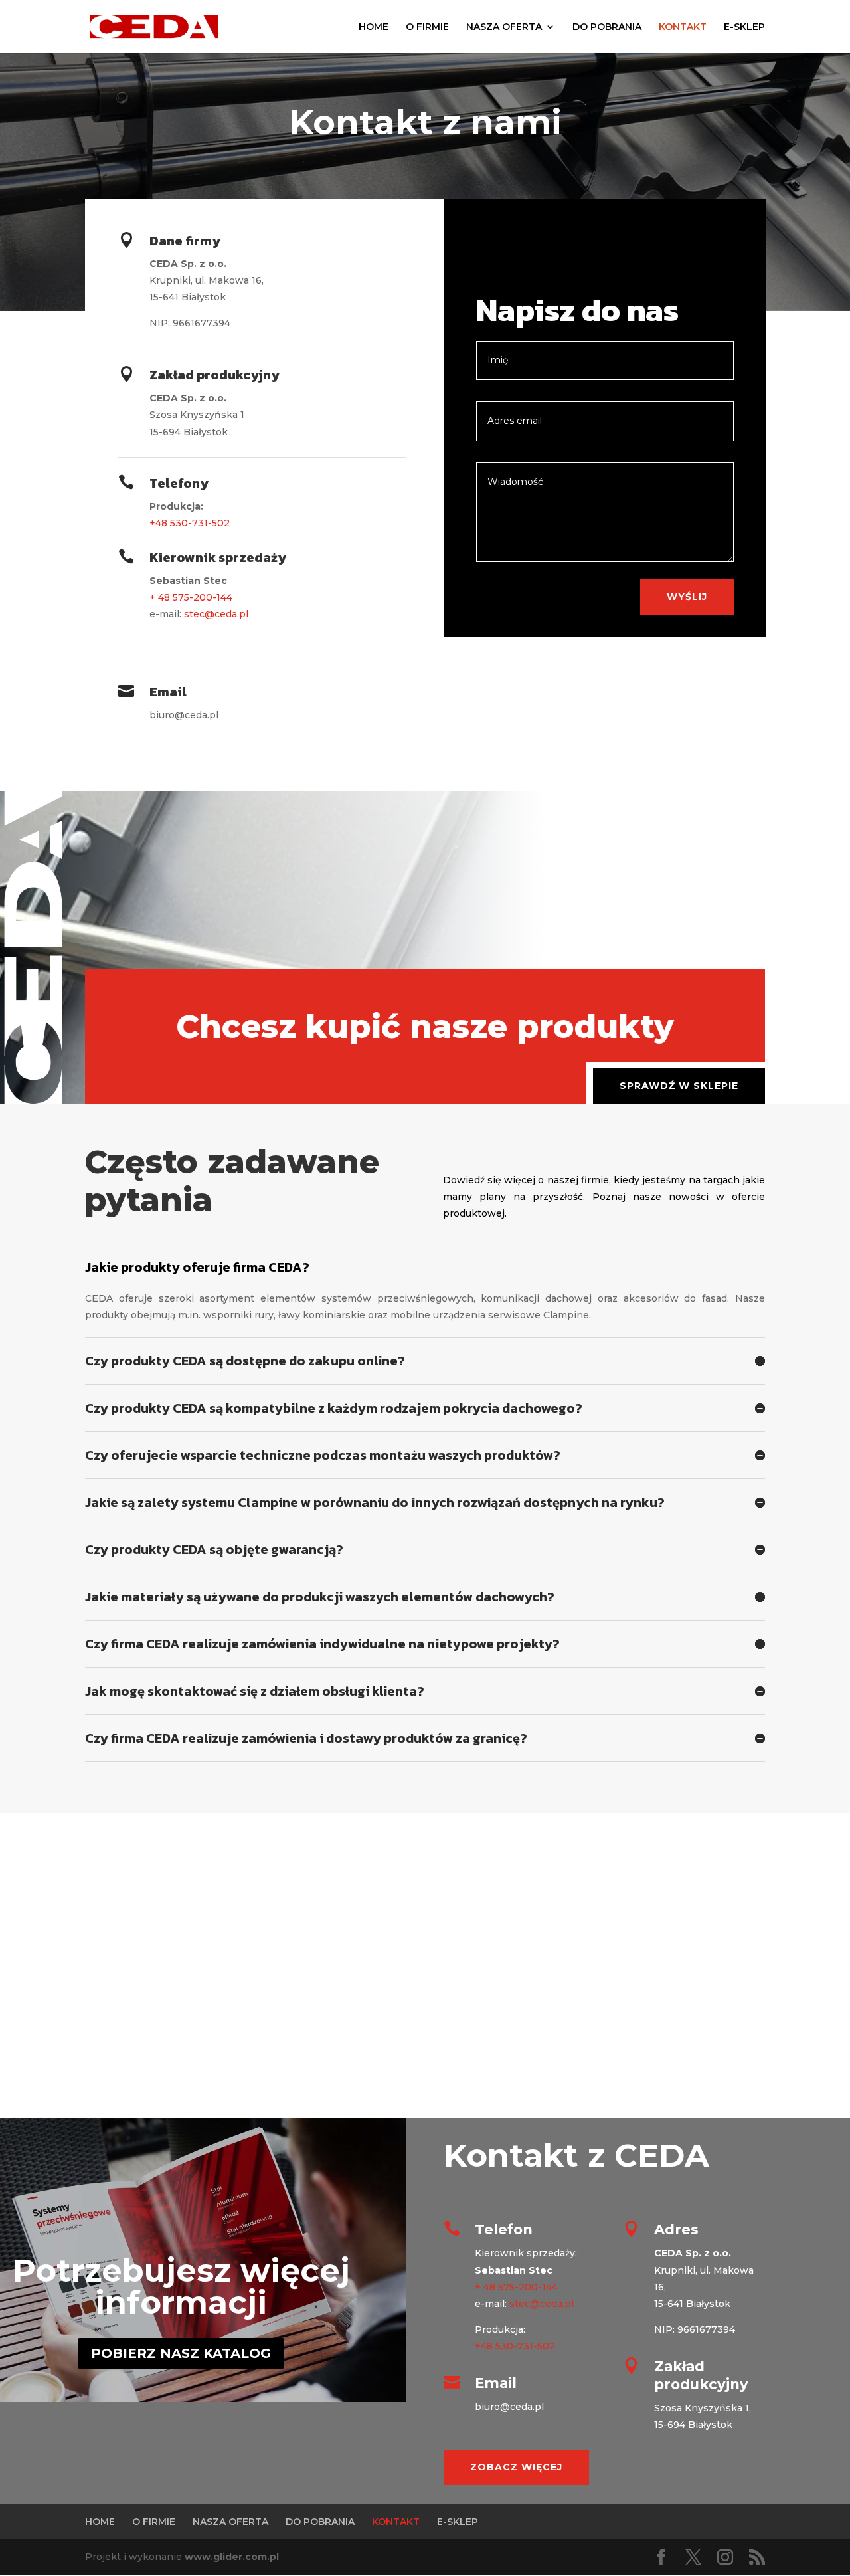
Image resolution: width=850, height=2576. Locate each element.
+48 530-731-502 (190, 523)
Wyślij (687, 597)
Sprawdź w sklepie (679, 1086)
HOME (374, 27)
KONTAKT (683, 27)
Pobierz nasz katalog (181, 2353)
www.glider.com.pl (232, 2557)
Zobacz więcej (516, 2467)
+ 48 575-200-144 (191, 597)
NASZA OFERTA (504, 27)
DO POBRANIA (607, 27)
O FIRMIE (427, 27)
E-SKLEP (744, 27)
